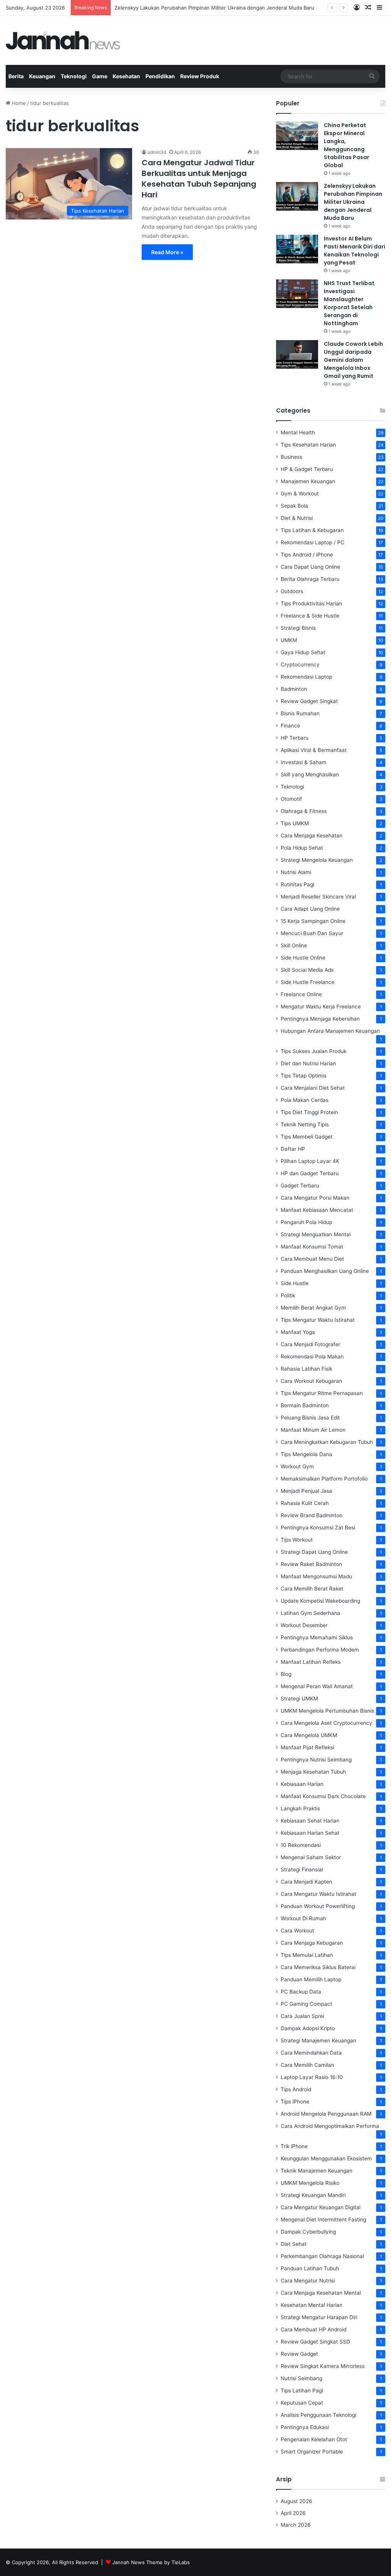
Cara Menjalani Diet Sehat (313, 1088)
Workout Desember (304, 1625)
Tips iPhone (295, 2102)
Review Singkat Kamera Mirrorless (323, 2366)
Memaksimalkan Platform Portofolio (324, 1479)
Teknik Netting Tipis (305, 1124)
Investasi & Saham (304, 762)
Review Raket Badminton (311, 1564)
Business (292, 457)
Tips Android (296, 2089)
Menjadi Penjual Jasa (306, 1491)
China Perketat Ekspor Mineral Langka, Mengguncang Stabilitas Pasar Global (347, 145)
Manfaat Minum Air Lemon (313, 1430)
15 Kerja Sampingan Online (313, 921)
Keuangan (42, 76)
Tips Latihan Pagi (302, 2391)
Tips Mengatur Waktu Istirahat (318, 1320)
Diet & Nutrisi (297, 518)
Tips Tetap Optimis (304, 1076)
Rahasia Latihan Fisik (306, 1369)
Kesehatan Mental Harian (312, 2305)
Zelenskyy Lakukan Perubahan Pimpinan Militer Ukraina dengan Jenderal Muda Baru (214, 8)
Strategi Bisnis (298, 628)
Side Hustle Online (303, 958)
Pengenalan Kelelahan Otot (314, 2439)
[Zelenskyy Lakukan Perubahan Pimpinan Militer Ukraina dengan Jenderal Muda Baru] (297, 196)
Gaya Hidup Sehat (303, 652)
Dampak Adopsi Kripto (308, 2028)
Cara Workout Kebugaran (311, 1381)
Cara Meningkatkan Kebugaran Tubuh (327, 1442)
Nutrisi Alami (296, 872)
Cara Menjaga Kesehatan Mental (321, 2293)
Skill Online (294, 945)
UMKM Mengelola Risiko (310, 2183)
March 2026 (296, 2525)
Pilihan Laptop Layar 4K (310, 1161)
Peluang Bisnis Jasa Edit (310, 1418)
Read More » (167, 252)
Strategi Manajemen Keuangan (318, 2040)
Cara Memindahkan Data (311, 2053)
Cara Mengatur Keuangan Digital (321, 2207)
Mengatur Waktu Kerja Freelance (321, 1007)
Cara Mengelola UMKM (309, 1735)
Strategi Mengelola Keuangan (317, 860)
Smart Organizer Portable (312, 2452)
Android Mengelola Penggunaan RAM (326, 2114)
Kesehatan (126, 76)
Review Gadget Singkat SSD (315, 2342)
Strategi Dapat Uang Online (314, 1552)
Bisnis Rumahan (300, 713)
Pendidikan (160, 76)
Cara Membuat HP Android (313, 2329)
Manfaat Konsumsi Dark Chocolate (323, 1796)
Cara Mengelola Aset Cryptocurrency (326, 1723)
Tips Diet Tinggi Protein (309, 1112)
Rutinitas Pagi (297, 884)
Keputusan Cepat (302, 2403)
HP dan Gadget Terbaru (310, 1173)
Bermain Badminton (305, 1405)
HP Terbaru (295, 738)
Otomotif (291, 799)
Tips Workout (297, 1540)
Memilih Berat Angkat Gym (313, 1308)
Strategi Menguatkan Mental (316, 1234)
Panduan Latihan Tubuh (310, 2268)
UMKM (289, 640)
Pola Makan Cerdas (305, 1100)
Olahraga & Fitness (304, 811)
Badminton (294, 689)
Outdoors (292, 591)
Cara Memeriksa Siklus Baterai (318, 1967)
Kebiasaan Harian (302, 1784)
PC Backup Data (301, 1992)
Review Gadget (299, 2354)
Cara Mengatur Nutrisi (308, 2281)
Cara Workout (297, 1931)
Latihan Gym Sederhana (310, 1613)
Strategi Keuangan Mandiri (313, 2195)
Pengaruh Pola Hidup (306, 1222)
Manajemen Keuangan (308, 481)
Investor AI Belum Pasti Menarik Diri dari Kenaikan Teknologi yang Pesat (355, 251)
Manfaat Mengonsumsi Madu (316, 1576)
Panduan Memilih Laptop (311, 1979)
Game (100, 76)
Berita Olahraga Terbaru (310, 579)
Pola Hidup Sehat (302, 848)
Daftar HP (293, 1149)
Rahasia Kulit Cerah (305, 1503)
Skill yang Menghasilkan (310, 774)
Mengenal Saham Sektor (311, 1857)
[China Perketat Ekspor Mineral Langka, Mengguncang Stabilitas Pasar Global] (297, 136)
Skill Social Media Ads (307, 970)
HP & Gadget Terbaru (307, 469)
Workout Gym (297, 1466)
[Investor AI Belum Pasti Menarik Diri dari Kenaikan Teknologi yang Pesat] (297, 249)
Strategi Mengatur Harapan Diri (319, 2317)
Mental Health (298, 432)
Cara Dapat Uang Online (310, 567)
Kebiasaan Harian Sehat (310, 1833)
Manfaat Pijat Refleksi (307, 1747)
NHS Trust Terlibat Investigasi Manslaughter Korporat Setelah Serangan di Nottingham (349, 303)
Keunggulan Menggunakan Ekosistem (326, 2158)
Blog (286, 1674)
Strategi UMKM (299, 1699)
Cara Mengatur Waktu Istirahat (318, 1894)
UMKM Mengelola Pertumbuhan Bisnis (327, 1711)
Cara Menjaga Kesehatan (312, 836)
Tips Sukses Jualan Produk (313, 1051)
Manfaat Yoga (298, 1332)
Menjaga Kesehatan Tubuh (313, 1772)
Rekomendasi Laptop (306, 677)
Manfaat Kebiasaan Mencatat (317, 1210)
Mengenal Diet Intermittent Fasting (323, 2220)
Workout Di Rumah (303, 1918)
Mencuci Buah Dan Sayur (312, 933)
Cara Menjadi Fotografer (310, 1344)
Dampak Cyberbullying (308, 2232)
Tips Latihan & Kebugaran (312, 530)
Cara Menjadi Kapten (306, 1882)
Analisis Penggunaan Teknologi (318, 2415)
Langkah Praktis (300, 1808)
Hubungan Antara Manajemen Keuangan (330, 1031)
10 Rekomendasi (301, 1845)
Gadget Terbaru (300, 1186)
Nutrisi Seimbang (301, 2378)
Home (18, 103)
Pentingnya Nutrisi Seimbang (316, 1760)
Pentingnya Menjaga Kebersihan (320, 1019)
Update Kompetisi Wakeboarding (320, 1601)
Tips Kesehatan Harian (308, 445)
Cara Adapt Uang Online (310, 909)
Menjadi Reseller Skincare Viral (318, 897)
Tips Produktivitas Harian (311, 603)
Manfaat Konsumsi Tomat (312, 1247)
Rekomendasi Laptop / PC (313, 542)
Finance (290, 726)
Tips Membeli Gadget (307, 1137)
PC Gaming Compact (306, 2004)
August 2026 (296, 2501)
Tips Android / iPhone (307, 555)
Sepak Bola (294, 506)
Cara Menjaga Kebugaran (312, 1943)
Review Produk (200, 76)
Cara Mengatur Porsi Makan (315, 1198)
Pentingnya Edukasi (305, 2427)
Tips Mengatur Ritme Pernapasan (322, 1393)
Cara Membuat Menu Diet (312, 1259)
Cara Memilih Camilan (307, 2065)
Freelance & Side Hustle (310, 616)
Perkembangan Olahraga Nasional (322, 2256)
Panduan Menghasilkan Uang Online (325, 1271)
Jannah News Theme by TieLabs (151, 2562)
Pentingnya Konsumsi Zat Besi (318, 1528)
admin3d (157, 152)
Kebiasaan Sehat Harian (310, 1821)
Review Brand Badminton (312, 1515)
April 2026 (293, 2513)
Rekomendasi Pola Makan (312, 1357)
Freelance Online (301, 994)
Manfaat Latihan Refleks (311, 1662)
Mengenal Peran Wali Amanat (317, 1686)
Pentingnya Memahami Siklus (317, 1637)
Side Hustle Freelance (308, 982)
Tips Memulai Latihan (307, 1955)
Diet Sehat (294, 2244)
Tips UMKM (295, 823)
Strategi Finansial (302, 1869)
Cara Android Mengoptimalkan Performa (330, 2126)
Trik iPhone (294, 2146)
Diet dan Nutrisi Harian (308, 1063)
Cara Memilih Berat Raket (312, 1589)
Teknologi (74, 76)
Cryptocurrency (300, 665)
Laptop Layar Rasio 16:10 (312, 2077)
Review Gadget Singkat (309, 701)
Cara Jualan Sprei (302, 2016)
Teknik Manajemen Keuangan (317, 2171)
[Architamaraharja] (63, 40)
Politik (288, 1295)
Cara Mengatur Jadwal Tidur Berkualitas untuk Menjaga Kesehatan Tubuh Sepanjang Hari (199, 179)
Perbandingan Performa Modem (320, 1650)
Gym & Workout (300, 494)
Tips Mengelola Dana (306, 1454)
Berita (16, 76)
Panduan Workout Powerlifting (318, 1906)
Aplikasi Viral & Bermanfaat (314, 750)
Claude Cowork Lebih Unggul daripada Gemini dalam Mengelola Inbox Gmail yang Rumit (353, 360)
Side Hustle (295, 1283)
